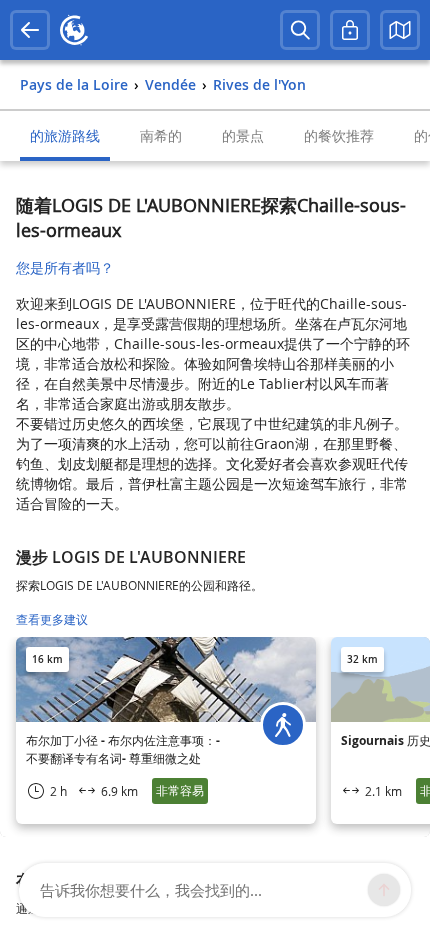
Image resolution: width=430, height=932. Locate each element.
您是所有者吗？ (65, 267)
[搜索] (300, 30)
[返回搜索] (30, 30)
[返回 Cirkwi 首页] (74, 30)
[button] (400, 30)
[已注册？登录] (350, 30)
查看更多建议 (52, 619)
